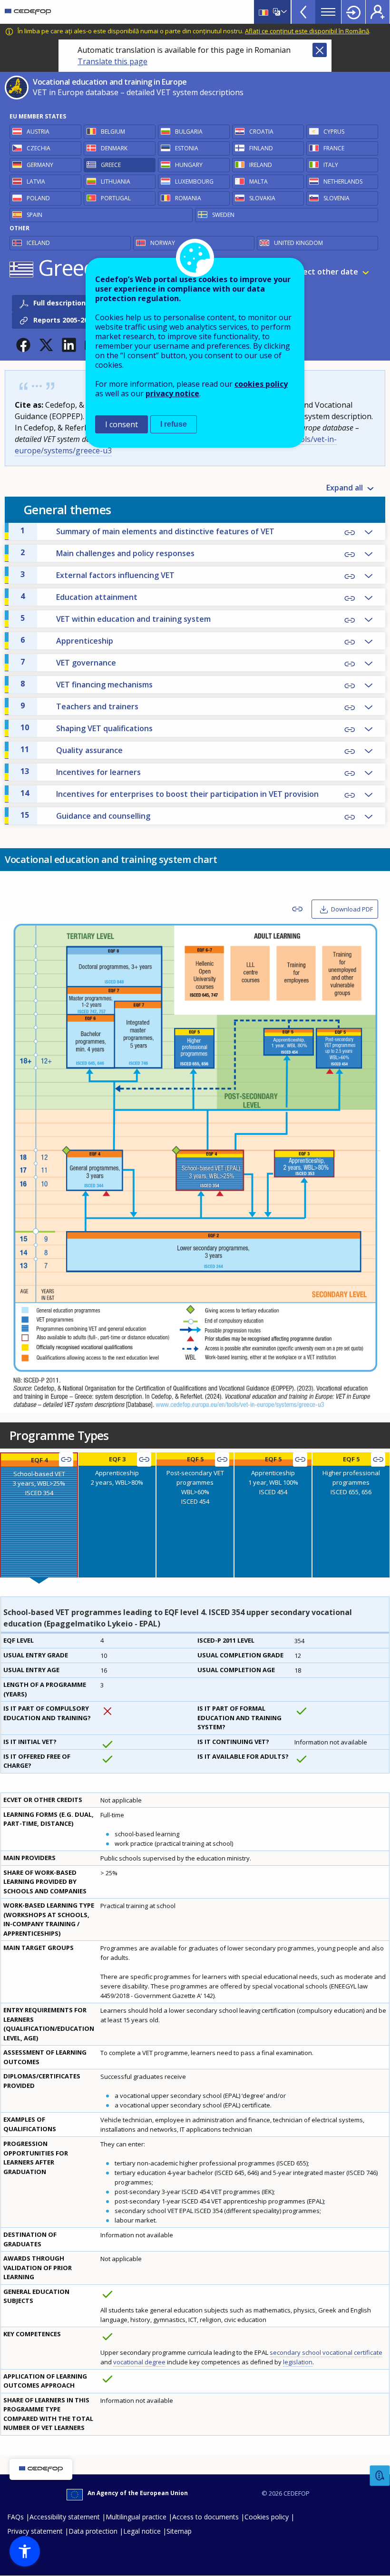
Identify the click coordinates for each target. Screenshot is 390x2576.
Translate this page (112, 61)
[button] (23, 345)
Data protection (93, 2531)
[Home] (28, 12)
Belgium (113, 132)
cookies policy (261, 384)
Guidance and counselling (85, 815)
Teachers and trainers (79, 706)
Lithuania (116, 181)
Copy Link (350, 533)
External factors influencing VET (97, 575)
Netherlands (343, 181)
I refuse (174, 424)
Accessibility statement (65, 2517)
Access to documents (205, 2517)
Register (378, 12)
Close (320, 50)
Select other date (325, 272)
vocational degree (139, 2362)
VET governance (68, 662)
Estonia (187, 148)
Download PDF (352, 909)
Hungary (189, 165)
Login (353, 12)
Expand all (345, 488)
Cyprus (334, 132)
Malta (258, 181)
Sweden (223, 215)
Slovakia (262, 198)
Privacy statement (35, 2531)
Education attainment (79, 597)
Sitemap (179, 2531)
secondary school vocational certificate (326, 2352)
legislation (298, 2362)
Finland (261, 148)
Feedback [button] (380, 2476)
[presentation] (39, 1515)
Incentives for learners (81, 772)
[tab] (39, 1515)
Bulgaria (189, 132)
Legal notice (142, 2531)
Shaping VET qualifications (87, 728)
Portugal (116, 198)
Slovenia (336, 198)
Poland (38, 198)
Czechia (39, 148)
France (334, 148)
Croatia (261, 132)
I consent (122, 424)
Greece (111, 165)
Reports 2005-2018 (64, 320)
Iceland (38, 243)
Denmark (114, 148)
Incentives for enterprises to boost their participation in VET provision (170, 793)
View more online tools (303, 12)
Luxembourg (194, 181)
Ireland (261, 165)
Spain (34, 215)
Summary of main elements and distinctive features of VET (147, 531)
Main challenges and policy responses (107, 553)
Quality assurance (72, 750)
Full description (59, 303)
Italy (331, 165)
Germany (40, 165)
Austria (38, 132)
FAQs (15, 2517)
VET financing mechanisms (87, 684)
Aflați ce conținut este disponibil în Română (307, 31)
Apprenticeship (67, 640)
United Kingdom (298, 243)
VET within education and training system (116, 618)
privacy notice (172, 393)
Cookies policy (267, 2517)
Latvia (36, 181)
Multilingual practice (136, 2517)
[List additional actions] (283, 12)
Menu (328, 12)
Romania (188, 198)
